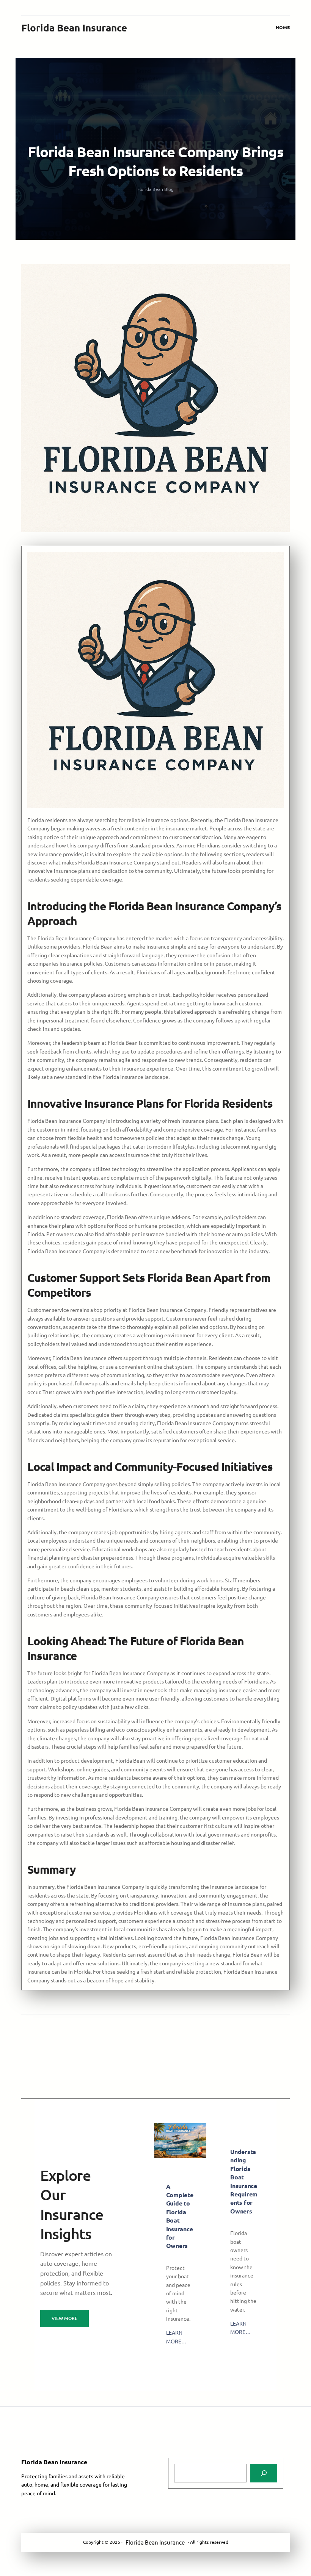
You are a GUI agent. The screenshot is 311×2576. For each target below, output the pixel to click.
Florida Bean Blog (155, 189)
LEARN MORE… (176, 2337)
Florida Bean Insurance (74, 27)
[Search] (264, 2473)
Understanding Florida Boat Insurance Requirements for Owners (244, 2181)
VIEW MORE (64, 2318)
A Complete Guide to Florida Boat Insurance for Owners (180, 2216)
